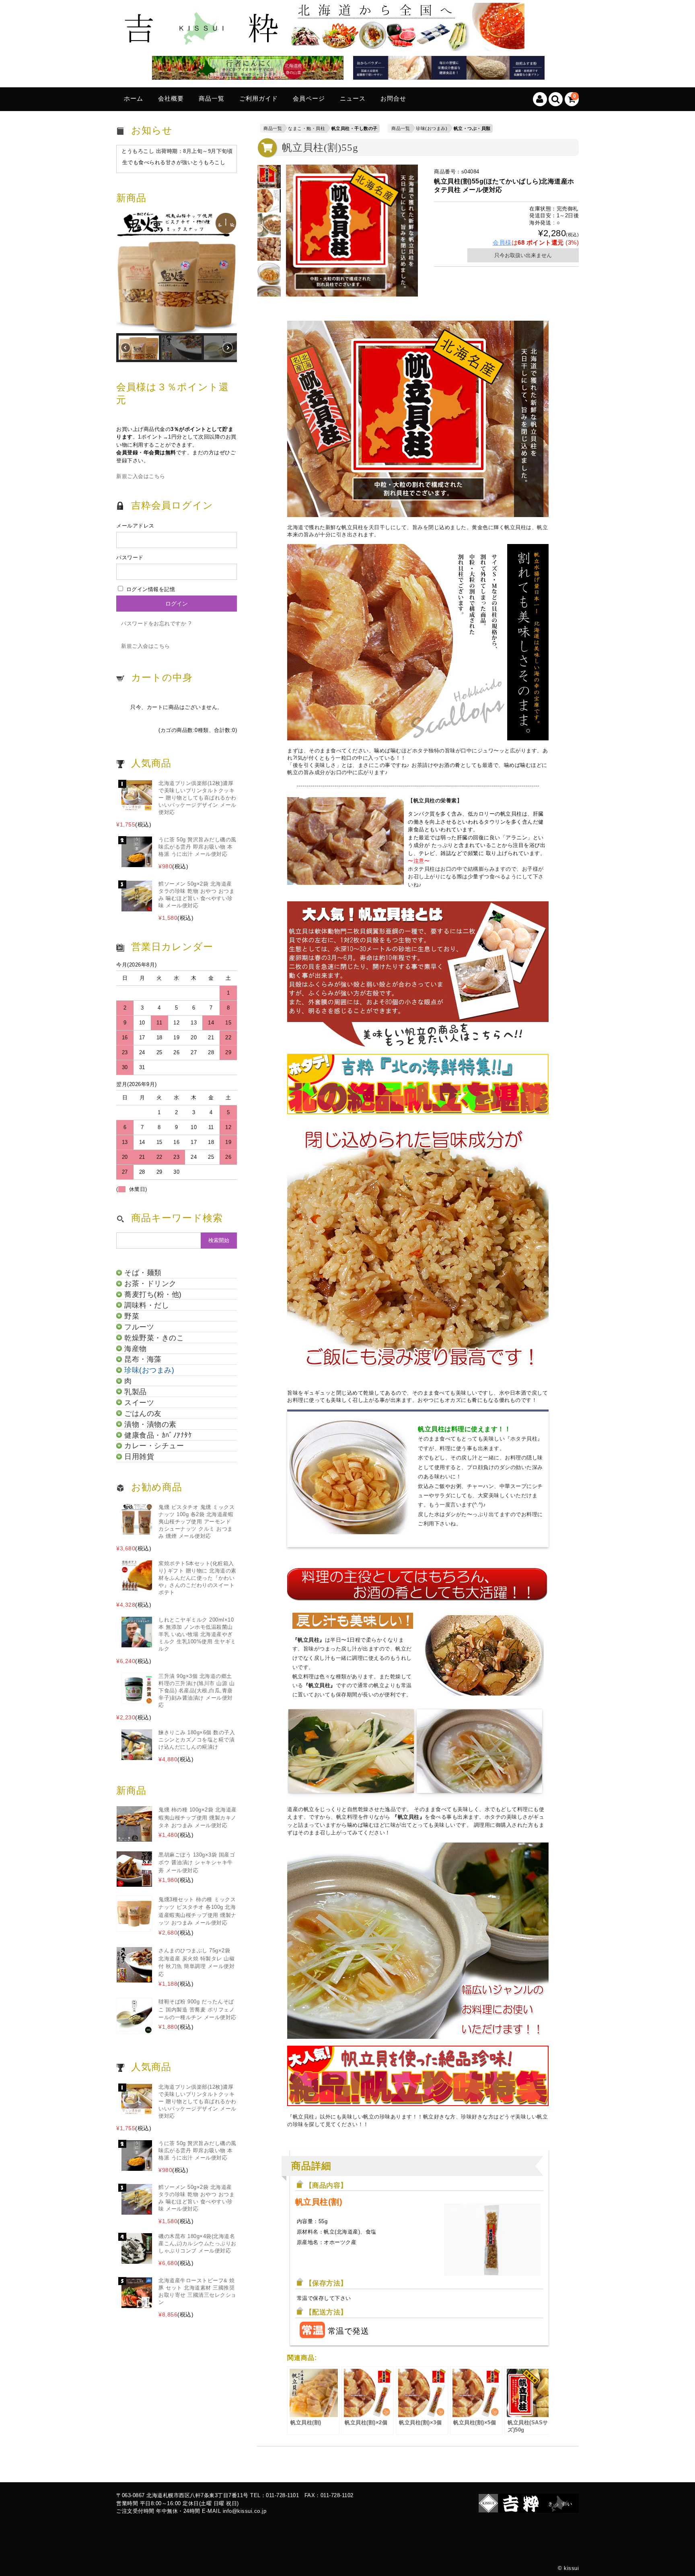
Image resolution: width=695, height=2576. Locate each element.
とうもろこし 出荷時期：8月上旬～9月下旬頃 (177, 151)
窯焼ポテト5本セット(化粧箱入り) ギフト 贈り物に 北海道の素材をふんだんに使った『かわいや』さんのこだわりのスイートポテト (197, 1578)
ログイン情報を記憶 (150, 589)
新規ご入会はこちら (141, 476)
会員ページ (309, 99)
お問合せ (393, 99)
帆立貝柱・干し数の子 (355, 128)
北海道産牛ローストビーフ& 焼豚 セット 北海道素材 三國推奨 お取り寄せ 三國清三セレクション (197, 2291)
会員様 (502, 242)
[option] (269, 177)
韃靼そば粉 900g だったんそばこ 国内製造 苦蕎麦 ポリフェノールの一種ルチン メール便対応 (197, 2009)
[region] (177, 287)
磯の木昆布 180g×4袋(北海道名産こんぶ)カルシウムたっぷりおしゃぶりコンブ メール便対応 (197, 2243)
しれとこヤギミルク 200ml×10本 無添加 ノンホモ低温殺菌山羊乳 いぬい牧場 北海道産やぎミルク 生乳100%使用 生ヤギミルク (197, 1634)
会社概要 (171, 99)
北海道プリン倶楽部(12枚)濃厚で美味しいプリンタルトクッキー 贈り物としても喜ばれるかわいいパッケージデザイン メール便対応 (197, 798)
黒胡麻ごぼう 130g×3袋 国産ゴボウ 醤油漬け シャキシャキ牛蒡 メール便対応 (197, 1863)
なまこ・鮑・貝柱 (306, 128)
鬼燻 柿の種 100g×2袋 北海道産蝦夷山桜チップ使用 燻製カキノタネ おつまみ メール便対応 (198, 1818)
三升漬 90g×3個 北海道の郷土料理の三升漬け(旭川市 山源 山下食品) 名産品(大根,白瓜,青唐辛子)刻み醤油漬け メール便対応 (196, 1691)
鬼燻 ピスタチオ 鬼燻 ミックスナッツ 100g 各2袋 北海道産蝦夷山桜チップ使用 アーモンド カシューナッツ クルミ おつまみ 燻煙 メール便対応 (196, 1522)
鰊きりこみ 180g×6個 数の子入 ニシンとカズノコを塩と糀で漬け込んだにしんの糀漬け (197, 1740)
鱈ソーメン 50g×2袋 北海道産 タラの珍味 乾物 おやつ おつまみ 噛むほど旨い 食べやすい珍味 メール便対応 (196, 895)
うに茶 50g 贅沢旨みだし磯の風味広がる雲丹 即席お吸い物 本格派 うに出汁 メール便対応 (197, 847)
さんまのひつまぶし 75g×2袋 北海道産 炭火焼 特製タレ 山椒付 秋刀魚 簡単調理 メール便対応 (196, 1962)
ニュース (353, 99)
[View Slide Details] (245, 69)
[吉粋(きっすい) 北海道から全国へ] (323, 45)
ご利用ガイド (259, 99)
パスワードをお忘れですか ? (156, 623)
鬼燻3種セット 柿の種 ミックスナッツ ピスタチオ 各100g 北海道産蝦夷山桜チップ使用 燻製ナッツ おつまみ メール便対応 (197, 1911)
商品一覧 (212, 99)
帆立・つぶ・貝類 (472, 128)
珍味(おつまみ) (432, 128)
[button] (177, 273)
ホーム (134, 99)
